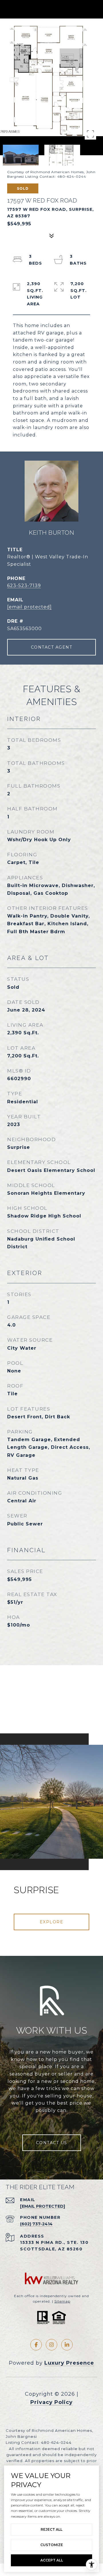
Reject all (51, 2529)
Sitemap (62, 2301)
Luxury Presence (69, 2363)
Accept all (52, 2560)
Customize (52, 2545)
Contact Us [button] (52, 2143)
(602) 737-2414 (36, 2224)
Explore (52, 1922)
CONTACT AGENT (52, 647)
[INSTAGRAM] (51, 2345)
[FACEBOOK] (36, 2345)
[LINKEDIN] (67, 2345)
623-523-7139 (24, 586)
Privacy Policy (51, 2402)
